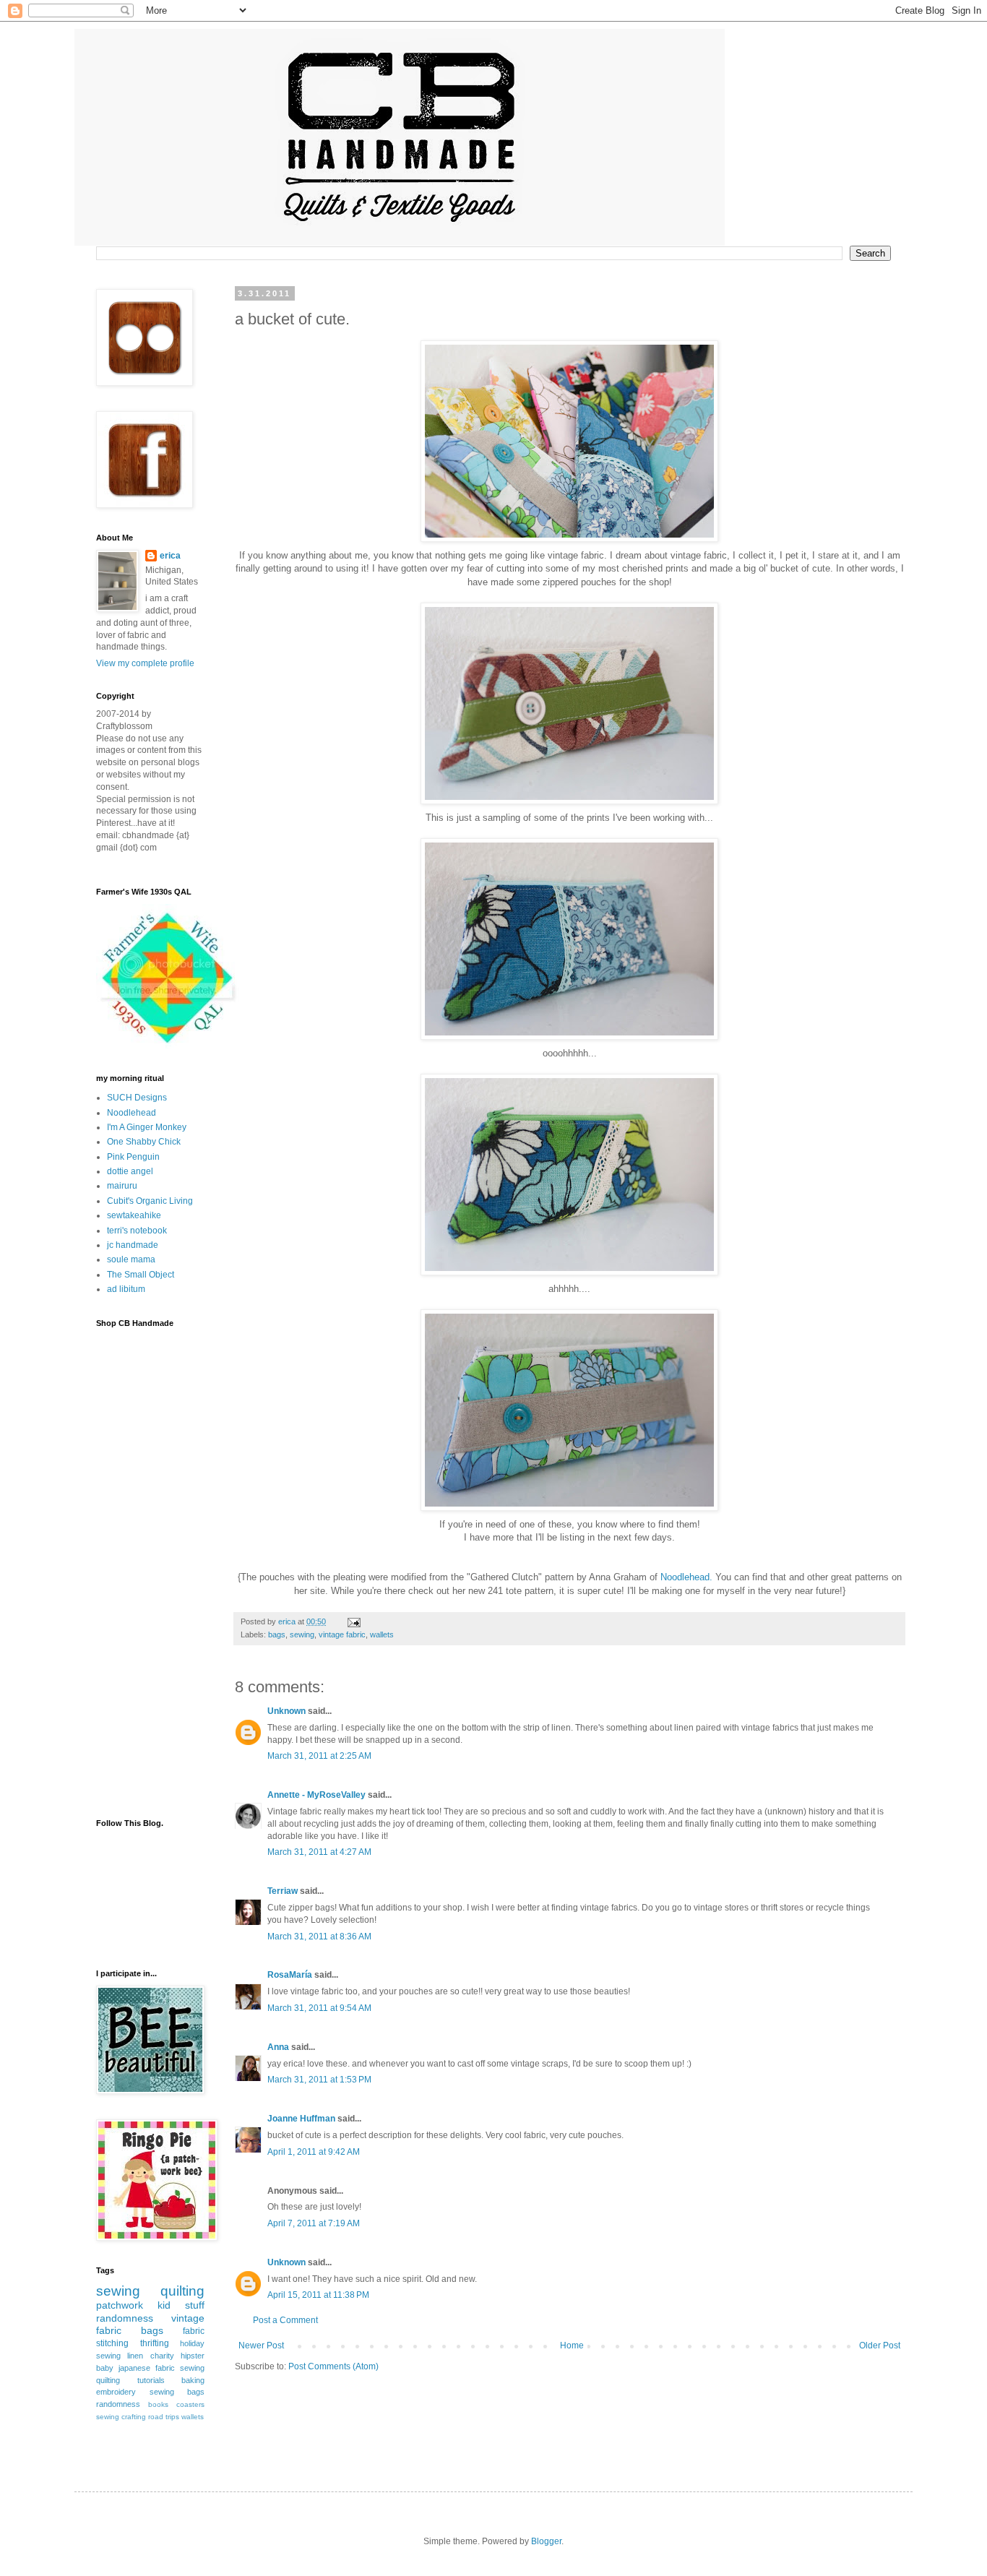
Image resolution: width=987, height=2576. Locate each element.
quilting (182, 2291)
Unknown (286, 1711)
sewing (302, 1634)
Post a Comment (285, 2320)
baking (193, 2380)
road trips (164, 2417)
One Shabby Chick (144, 1142)
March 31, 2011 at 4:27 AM (319, 1852)
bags (277, 1634)
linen (135, 2356)
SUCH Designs (137, 1098)
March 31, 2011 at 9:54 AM (319, 2008)
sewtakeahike (134, 1215)
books (158, 2404)
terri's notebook (137, 1231)
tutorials (151, 2380)
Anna (278, 2047)
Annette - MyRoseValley (316, 1795)
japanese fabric (147, 2368)
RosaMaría (290, 1975)
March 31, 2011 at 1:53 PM (319, 2080)
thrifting (155, 2343)
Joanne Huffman (301, 2119)
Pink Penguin (133, 1157)
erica (170, 556)
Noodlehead (132, 1113)
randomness (125, 2318)
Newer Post (261, 2345)
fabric (194, 2331)
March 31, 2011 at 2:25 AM (319, 1756)
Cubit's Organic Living (150, 1201)
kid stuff (181, 2305)
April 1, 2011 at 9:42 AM (314, 2152)
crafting (134, 2417)
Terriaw (283, 1891)
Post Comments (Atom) (333, 2366)
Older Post (880, 2345)
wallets (382, 1634)
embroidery (116, 2392)
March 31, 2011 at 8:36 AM (319, 1937)
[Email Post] (353, 1621)
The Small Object (141, 1275)
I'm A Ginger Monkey (147, 1127)
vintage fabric (342, 1634)
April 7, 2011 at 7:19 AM (314, 2223)
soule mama (131, 1259)
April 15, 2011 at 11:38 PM (318, 2295)
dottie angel (130, 1171)
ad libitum (126, 1289)
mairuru (122, 1186)
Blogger (546, 2541)
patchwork (120, 2305)
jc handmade (133, 1245)
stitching (112, 2343)
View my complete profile (145, 663)
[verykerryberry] (168, 1046)
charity (162, 2356)
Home (572, 2345)
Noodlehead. (686, 1577)
